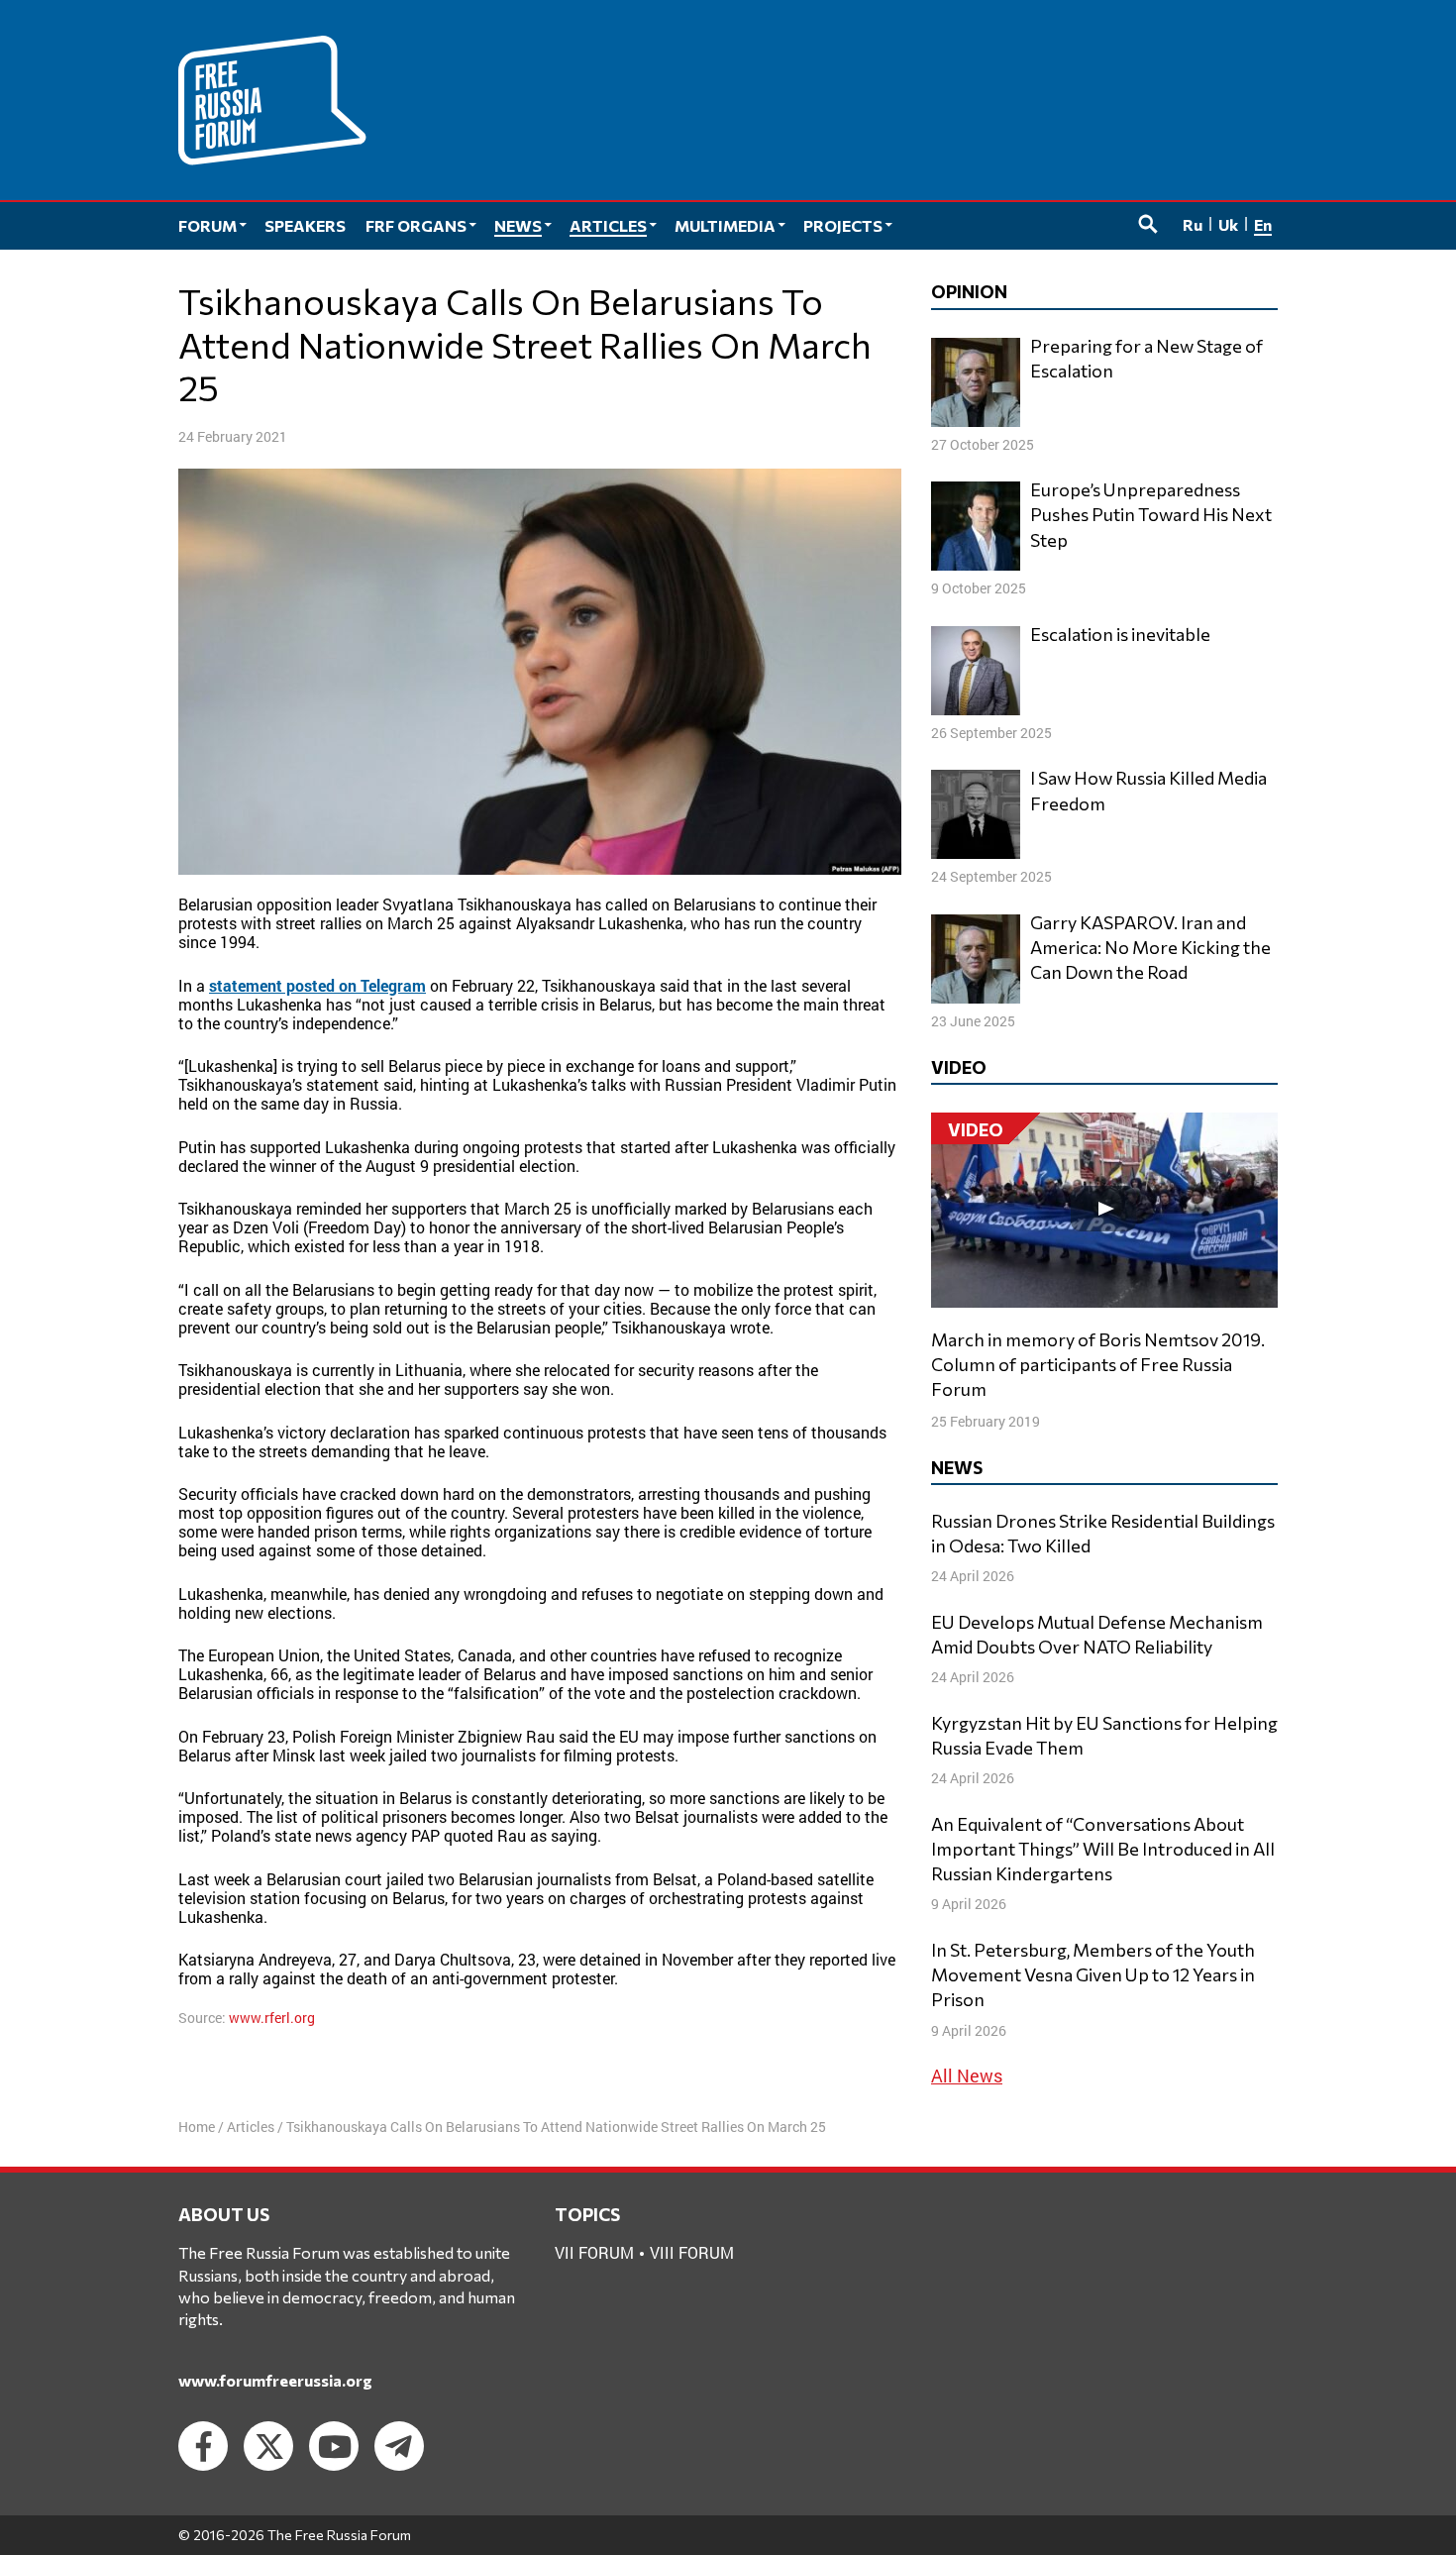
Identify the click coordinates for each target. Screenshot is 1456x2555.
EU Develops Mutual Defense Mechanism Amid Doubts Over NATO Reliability (1097, 1634)
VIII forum (692, 2252)
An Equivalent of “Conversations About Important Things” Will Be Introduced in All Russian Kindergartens (1103, 1849)
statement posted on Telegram (317, 985)
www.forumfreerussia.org (275, 2380)
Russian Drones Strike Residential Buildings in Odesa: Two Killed (1103, 1533)
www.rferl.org (272, 2018)
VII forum (594, 2252)
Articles (251, 2127)
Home (197, 2127)
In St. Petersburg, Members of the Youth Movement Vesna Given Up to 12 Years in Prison (1093, 1974)
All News (967, 2076)
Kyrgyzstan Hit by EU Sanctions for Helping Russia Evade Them (1104, 1735)
